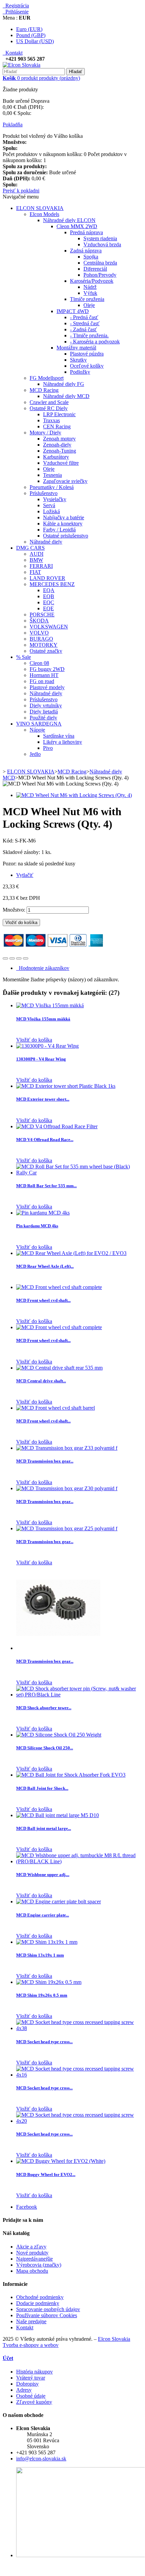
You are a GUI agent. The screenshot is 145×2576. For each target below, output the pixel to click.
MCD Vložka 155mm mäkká (43, 1019)
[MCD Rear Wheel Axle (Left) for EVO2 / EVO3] (71, 1253)
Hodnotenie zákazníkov (43, 968)
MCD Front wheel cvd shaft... (43, 1300)
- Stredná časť (85, 323)
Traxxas (51, 420)
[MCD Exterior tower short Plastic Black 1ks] (66, 1086)
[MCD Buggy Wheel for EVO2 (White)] (61, 2161)
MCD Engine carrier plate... (43, 1915)
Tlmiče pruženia (87, 299)
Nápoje (37, 730)
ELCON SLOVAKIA (40, 208)
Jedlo (35, 754)
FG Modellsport (47, 378)
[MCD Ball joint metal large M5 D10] (58, 1815)
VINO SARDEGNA (39, 724)
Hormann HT (44, 675)
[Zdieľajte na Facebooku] (5, 958)
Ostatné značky (46, 651)
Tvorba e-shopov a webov (31, 2345)
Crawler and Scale (49, 402)
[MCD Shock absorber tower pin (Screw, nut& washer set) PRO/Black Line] (79, 1695)
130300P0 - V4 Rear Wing (41, 1059)
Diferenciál (95, 269)
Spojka (91, 257)
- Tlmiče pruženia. (89, 335)
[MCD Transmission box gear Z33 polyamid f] (67, 1448)
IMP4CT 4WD (73, 311)
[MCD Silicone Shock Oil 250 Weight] (59, 1735)
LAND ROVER (47, 578)
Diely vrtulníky (46, 706)
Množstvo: (14, 910)
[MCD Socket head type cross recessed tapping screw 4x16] (79, 2075)
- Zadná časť (83, 329)
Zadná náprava (86, 251)
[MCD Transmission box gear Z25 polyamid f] (67, 1528)
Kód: (9, 841)
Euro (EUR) (29, 29)
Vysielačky (55, 499)
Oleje (89, 305)
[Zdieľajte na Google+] (19, 958)
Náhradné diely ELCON (69, 220)
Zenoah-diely (57, 445)
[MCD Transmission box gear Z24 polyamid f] (58, 1648)
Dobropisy (27, 2384)
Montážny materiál (76, 348)
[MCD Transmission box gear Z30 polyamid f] (67, 1488)
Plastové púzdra (87, 354)
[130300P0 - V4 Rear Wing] (47, 1046)
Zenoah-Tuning (60, 451)
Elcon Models (44, 214)
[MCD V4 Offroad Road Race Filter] (57, 1126)
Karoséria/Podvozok (92, 281)
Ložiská (51, 511)
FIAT (35, 572)
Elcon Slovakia (114, 2339)
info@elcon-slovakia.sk (41, 2459)
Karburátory (56, 457)
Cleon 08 (39, 663)
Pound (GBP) (31, 35)
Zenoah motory (59, 439)
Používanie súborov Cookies (47, 2315)
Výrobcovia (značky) (39, 2265)
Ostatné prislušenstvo (66, 536)
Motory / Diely (45, 433)
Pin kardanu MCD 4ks (37, 1226)
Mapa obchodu (32, 2271)
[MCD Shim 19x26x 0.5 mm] (49, 1982)
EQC (49, 602)
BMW (36, 560)
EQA (49, 590)
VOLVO (39, 633)
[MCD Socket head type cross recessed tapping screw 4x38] (79, 2028)
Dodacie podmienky (38, 2303)
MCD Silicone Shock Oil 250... (45, 1748)
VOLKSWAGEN (49, 627)
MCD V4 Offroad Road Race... (45, 1140)
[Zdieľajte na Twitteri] (12, 958)
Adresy (24, 2390)
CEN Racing (57, 426)
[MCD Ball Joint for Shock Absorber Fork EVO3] (71, 1775)
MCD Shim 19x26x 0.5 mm (42, 1995)
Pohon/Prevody (100, 275)
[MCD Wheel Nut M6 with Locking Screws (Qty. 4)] (74, 795)
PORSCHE (42, 615)
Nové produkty (32, 2253)
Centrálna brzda (100, 263)
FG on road (42, 681)
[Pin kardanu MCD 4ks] (43, 1213)
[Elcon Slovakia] (22, 65)
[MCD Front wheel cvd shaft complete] (59, 1287)
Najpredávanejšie (34, 2259)
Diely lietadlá (44, 712)
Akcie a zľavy (31, 2247)
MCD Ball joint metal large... (44, 1828)
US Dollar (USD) (35, 41)
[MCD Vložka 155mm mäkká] (50, 1005)
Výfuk (90, 293)
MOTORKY (44, 645)
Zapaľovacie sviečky (65, 481)
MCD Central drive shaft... (41, 1381)
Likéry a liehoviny (63, 742)
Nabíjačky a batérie (64, 517)
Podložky (80, 372)
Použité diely (43, 718)
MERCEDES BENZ (52, 584)
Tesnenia (52, 475)
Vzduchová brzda (102, 244)
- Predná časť (84, 317)
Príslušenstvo (44, 493)
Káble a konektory (63, 524)
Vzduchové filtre (61, 463)
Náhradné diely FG (64, 384)
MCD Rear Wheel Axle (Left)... (45, 1266)
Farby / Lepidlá (59, 530)
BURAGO (41, 639)
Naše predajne (31, 2321)
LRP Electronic (59, 414)
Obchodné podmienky (40, 2297)
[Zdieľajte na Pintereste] (26, 958)
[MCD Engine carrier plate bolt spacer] (59, 1902)
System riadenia (100, 238)
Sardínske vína (59, 736)
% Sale (24, 657)
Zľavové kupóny (34, 2402)
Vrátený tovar (31, 2378)
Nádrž (90, 287)
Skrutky (78, 360)
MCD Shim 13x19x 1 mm (40, 1955)
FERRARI (41, 566)
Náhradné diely (46, 542)
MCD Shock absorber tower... (44, 1708)
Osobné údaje (31, 2396)
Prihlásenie (16, 12)
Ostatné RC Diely (49, 408)
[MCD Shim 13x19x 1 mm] (47, 1942)
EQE (48, 608)
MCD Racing (44, 390)
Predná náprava (86, 232)
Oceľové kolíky (87, 366)
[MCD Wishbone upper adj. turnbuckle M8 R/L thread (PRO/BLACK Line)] (79, 1861)
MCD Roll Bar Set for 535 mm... (46, 1186)
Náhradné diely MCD (66, 396)
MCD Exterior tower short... (43, 1099)
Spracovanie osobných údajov (48, 2309)
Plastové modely (47, 687)
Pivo (48, 748)
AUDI (37, 554)
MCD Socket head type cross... (44, 2042)
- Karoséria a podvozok (95, 342)
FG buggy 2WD (47, 669)
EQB (49, 596)
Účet (8, 2358)
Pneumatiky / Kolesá (52, 487)
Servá (49, 505)
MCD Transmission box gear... (45, 1461)
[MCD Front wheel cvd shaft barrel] (56, 1408)
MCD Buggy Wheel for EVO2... (46, 2174)
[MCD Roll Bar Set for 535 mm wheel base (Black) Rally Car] (79, 1173)
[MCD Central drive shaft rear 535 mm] (59, 1368)
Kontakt (13, 53)
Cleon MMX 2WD (77, 226)
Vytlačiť (25, 875)
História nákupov (34, 2372)
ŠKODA (39, 621)
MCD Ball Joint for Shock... (42, 1788)
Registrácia (16, 6)
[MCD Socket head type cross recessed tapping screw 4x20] (79, 2121)
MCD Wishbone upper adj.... (43, 1875)
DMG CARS (30, 548)
